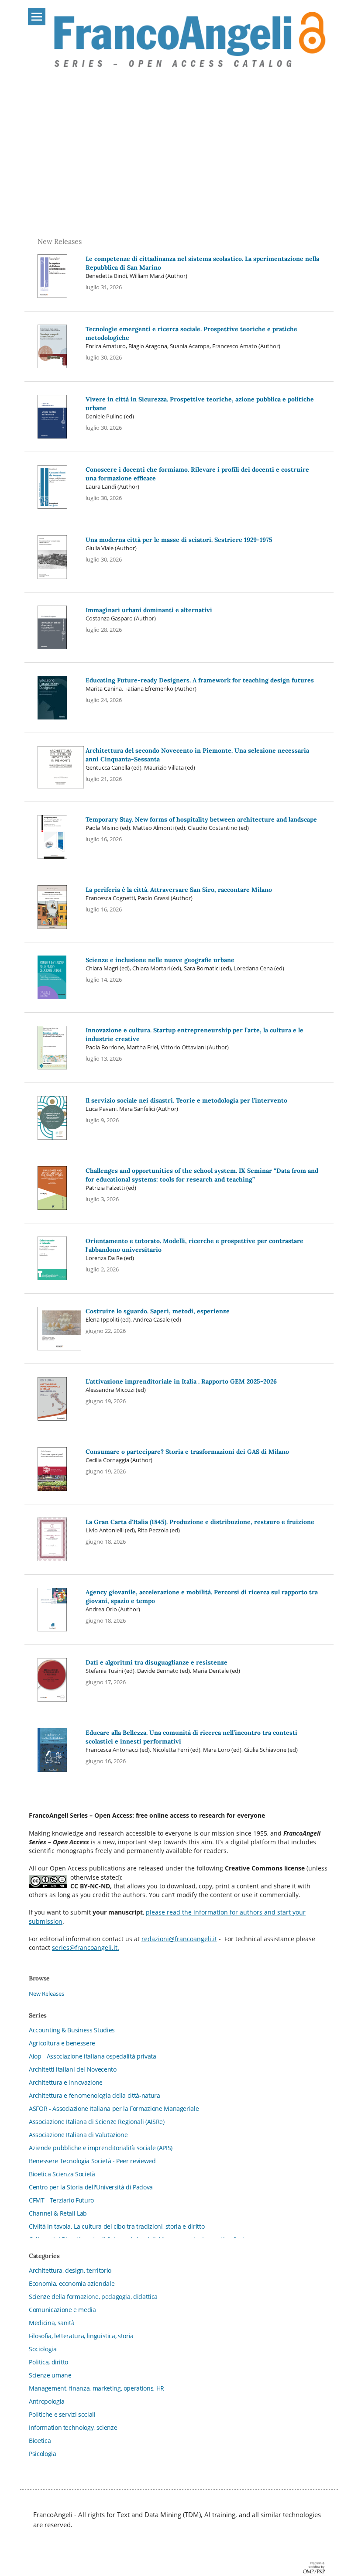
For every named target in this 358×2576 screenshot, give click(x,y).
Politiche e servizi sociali (62, 2414)
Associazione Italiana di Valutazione (78, 2135)
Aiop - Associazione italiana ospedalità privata (93, 2056)
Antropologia (47, 2401)
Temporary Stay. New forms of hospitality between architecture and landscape (201, 819)
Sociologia (43, 2349)
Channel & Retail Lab (58, 2213)
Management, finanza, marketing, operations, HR (96, 2388)
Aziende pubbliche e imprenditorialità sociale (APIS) (101, 2148)
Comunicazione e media (62, 2310)
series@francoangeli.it (85, 1948)
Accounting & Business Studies (72, 2030)
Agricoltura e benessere (62, 2043)
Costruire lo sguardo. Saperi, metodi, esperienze (158, 1311)
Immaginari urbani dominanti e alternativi (149, 610)
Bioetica (40, 2441)
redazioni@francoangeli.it (179, 1939)
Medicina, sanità (52, 2323)
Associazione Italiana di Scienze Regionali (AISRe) (97, 2122)
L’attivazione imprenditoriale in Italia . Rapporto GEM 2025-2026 (181, 1381)
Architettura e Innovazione (66, 2082)
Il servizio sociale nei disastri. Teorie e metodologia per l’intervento (186, 1100)
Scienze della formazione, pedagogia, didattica (93, 2297)
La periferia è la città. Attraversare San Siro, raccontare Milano (179, 890)
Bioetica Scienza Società (62, 2174)
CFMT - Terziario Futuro (61, 2200)
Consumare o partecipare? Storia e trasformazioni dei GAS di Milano (187, 1452)
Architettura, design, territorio (70, 2270)
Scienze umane (50, 2375)
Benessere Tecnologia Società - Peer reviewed (92, 2161)
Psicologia (43, 2454)
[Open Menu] (37, 17)
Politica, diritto (48, 2362)
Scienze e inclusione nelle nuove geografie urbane (160, 960)
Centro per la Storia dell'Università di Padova (91, 2187)
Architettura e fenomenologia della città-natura (95, 2095)
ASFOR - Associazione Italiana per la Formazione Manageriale (114, 2108)
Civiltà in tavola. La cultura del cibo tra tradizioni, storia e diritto (117, 2226)
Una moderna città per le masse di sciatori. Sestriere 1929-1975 (179, 540)
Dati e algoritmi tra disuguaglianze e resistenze (157, 1662)
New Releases (46, 1994)
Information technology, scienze (73, 2427)
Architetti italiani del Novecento (72, 2069)
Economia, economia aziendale (72, 2283)
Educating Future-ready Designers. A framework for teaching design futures (200, 680)
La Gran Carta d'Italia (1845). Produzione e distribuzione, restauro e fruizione (200, 1522)
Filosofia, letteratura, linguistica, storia (81, 2336)
